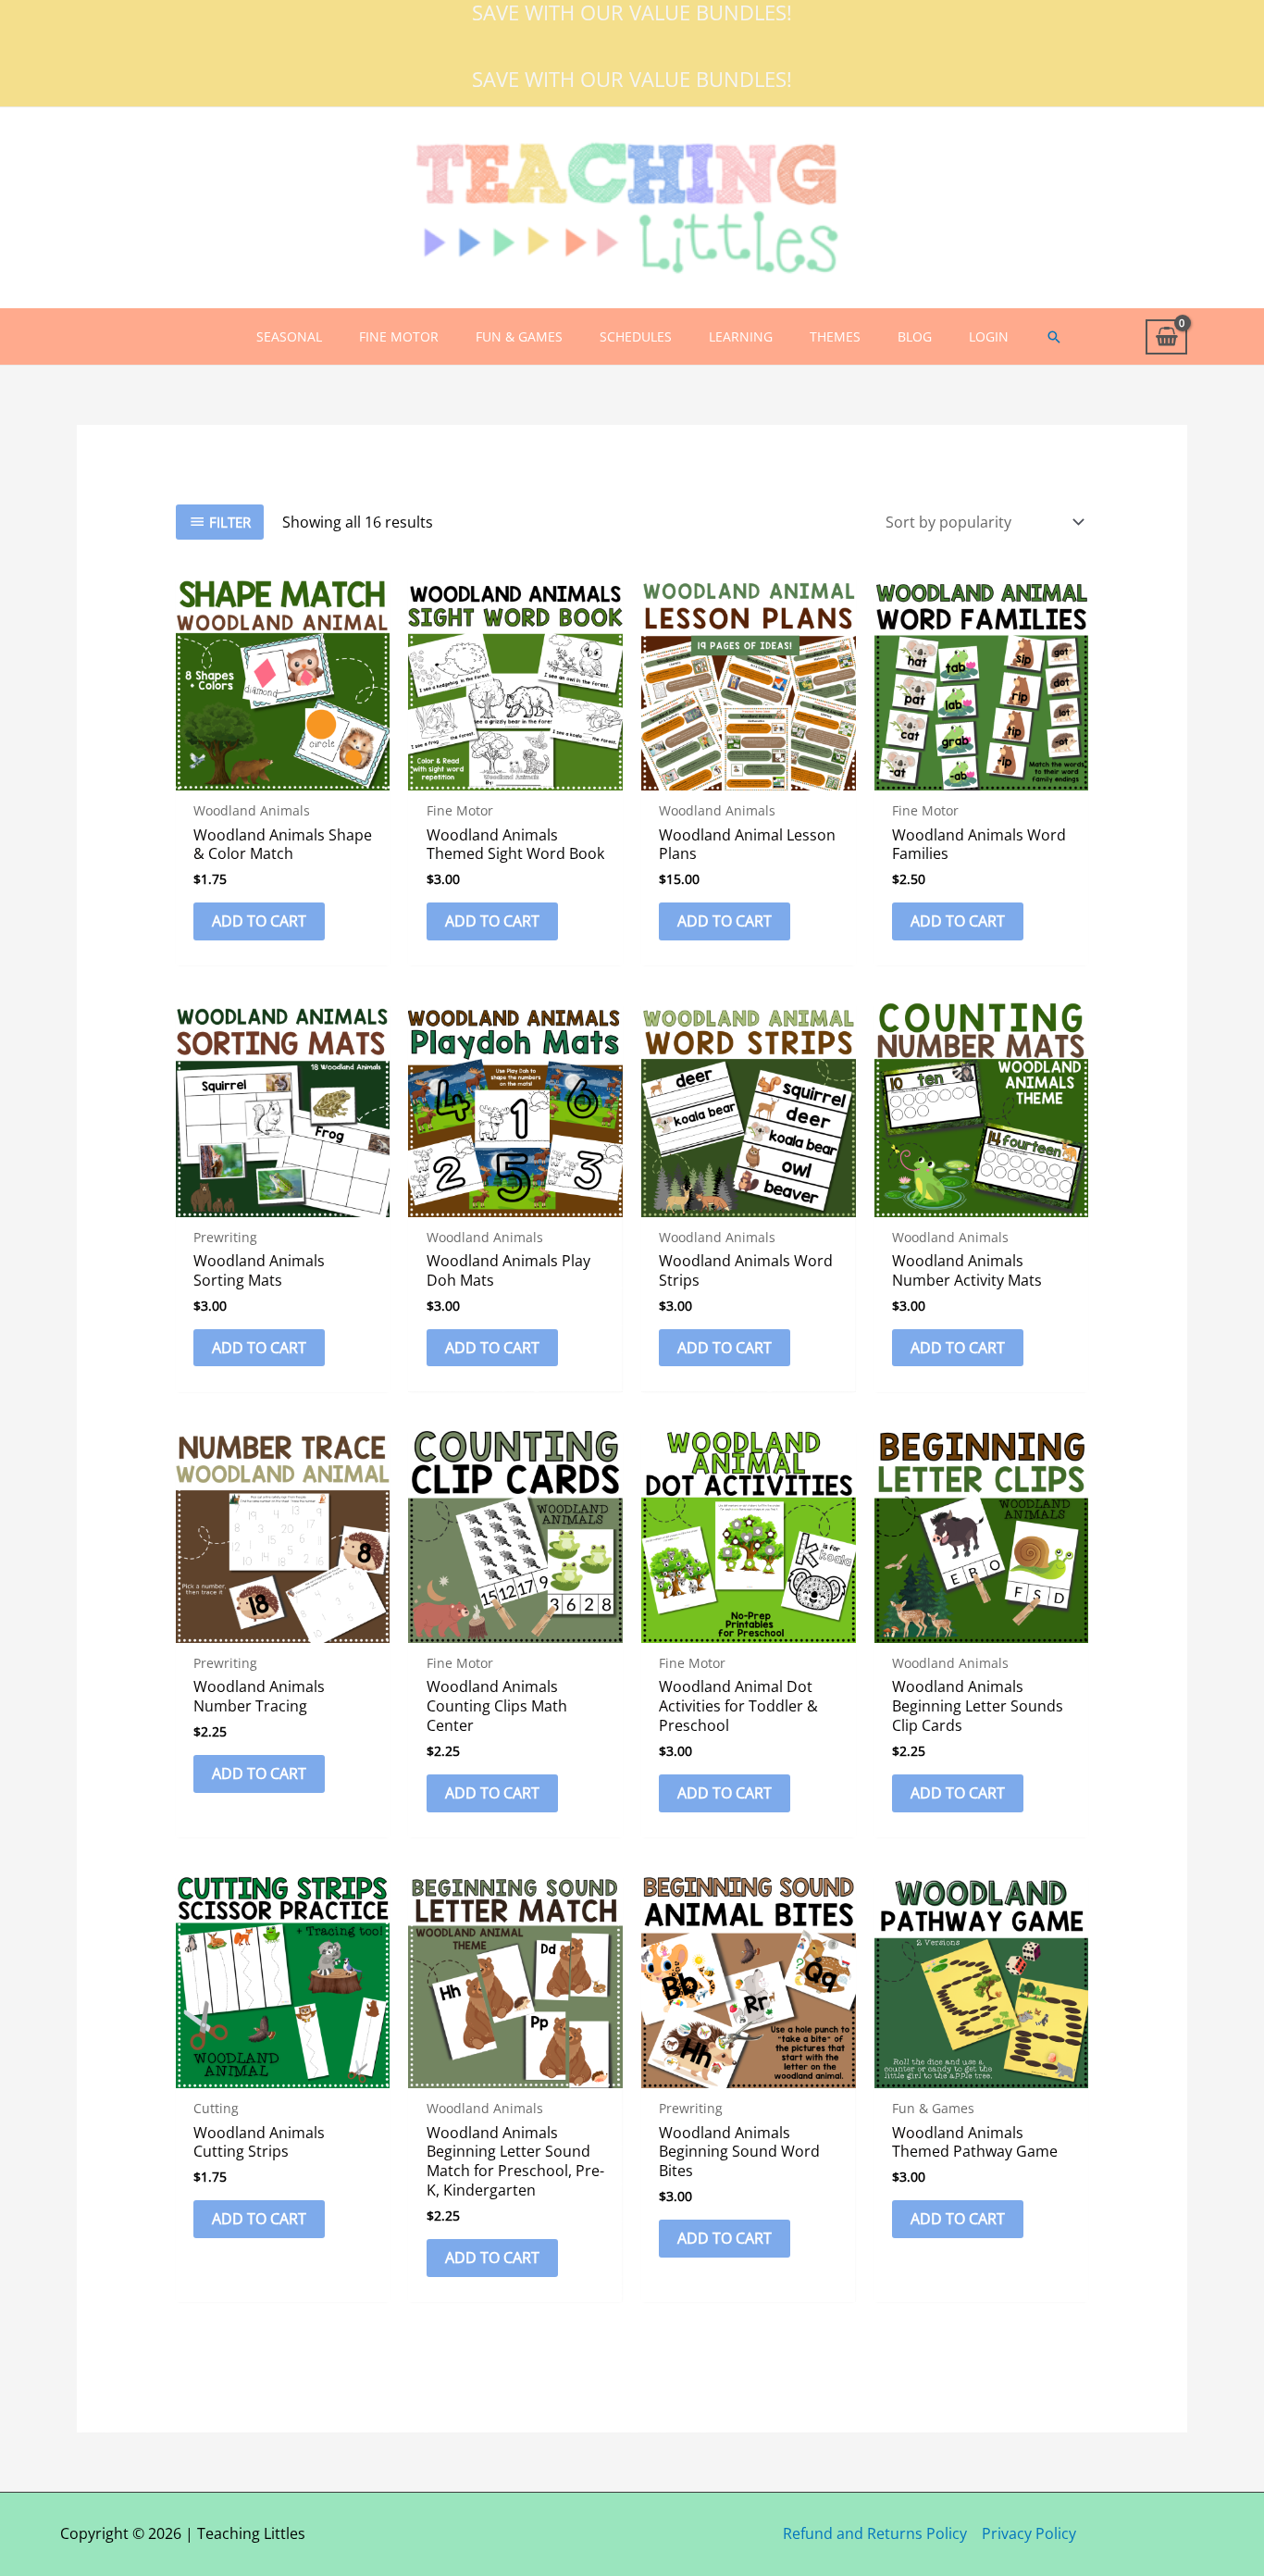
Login (989, 336)
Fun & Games (519, 336)
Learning (741, 336)
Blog (915, 336)
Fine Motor (399, 336)
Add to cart (259, 921)
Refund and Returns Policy (875, 2533)
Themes (835, 336)
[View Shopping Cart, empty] (1166, 337)
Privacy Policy (1029, 2533)
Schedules (636, 336)
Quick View (283, 774)
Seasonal (289, 336)
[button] (1054, 337)
